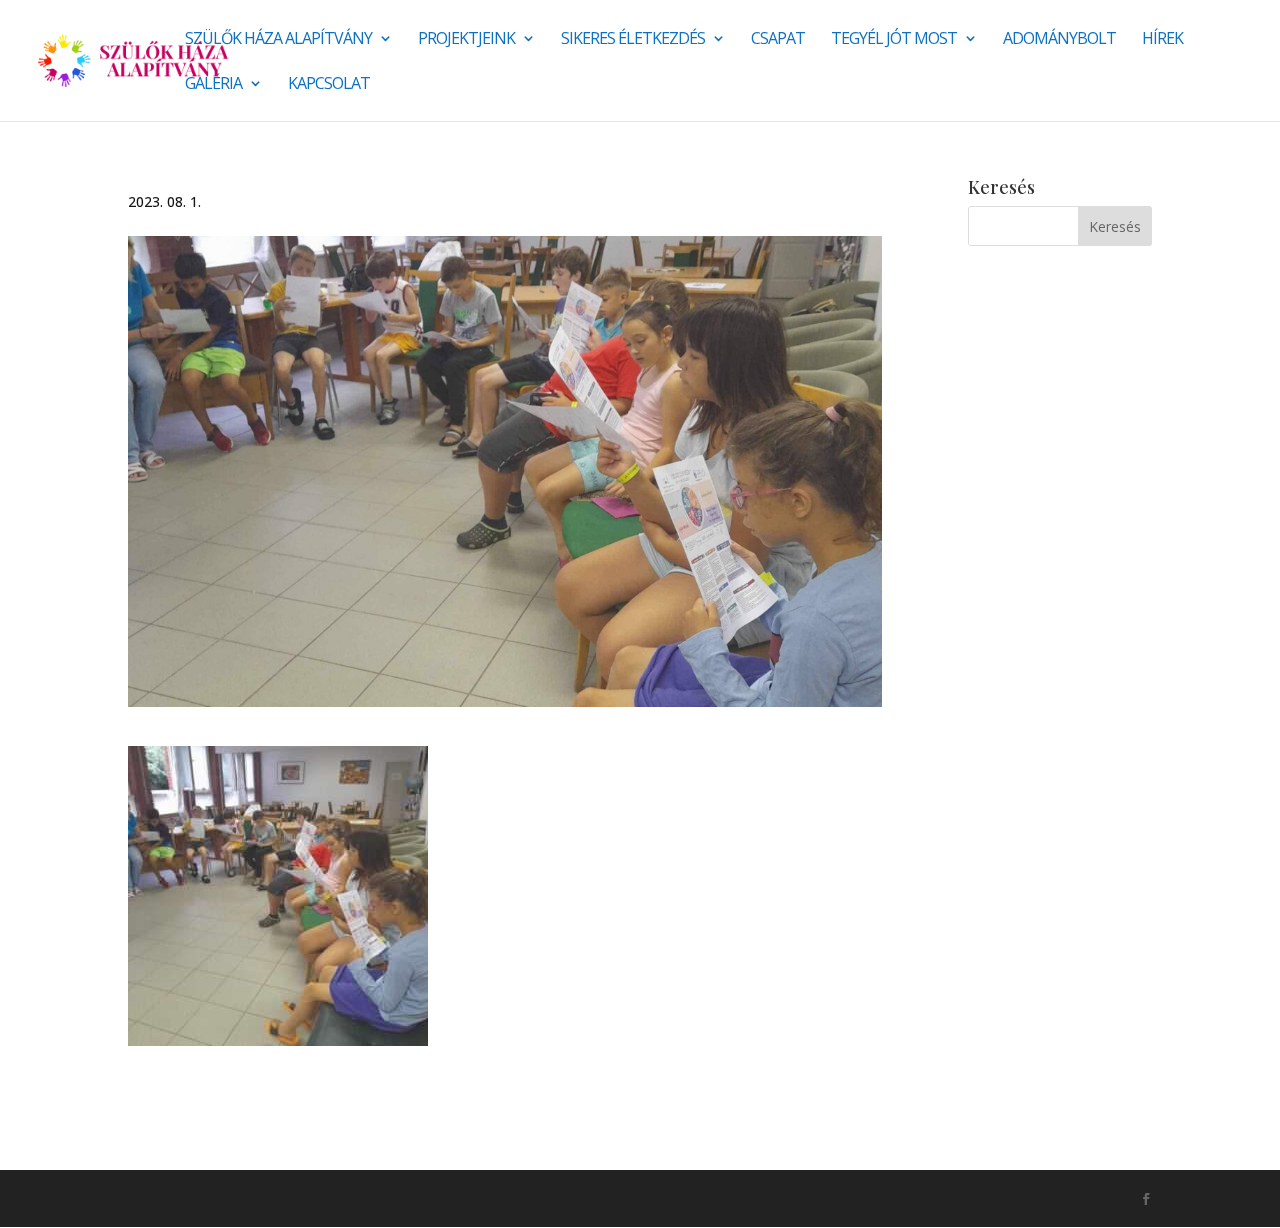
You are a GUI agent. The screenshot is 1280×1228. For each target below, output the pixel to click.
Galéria (213, 85)
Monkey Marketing (235, 1198)
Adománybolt (1059, 40)
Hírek (1162, 40)
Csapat (778, 40)
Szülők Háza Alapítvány (278, 40)
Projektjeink (466, 40)
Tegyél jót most (894, 40)
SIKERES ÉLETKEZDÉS (633, 40)
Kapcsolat (329, 85)
